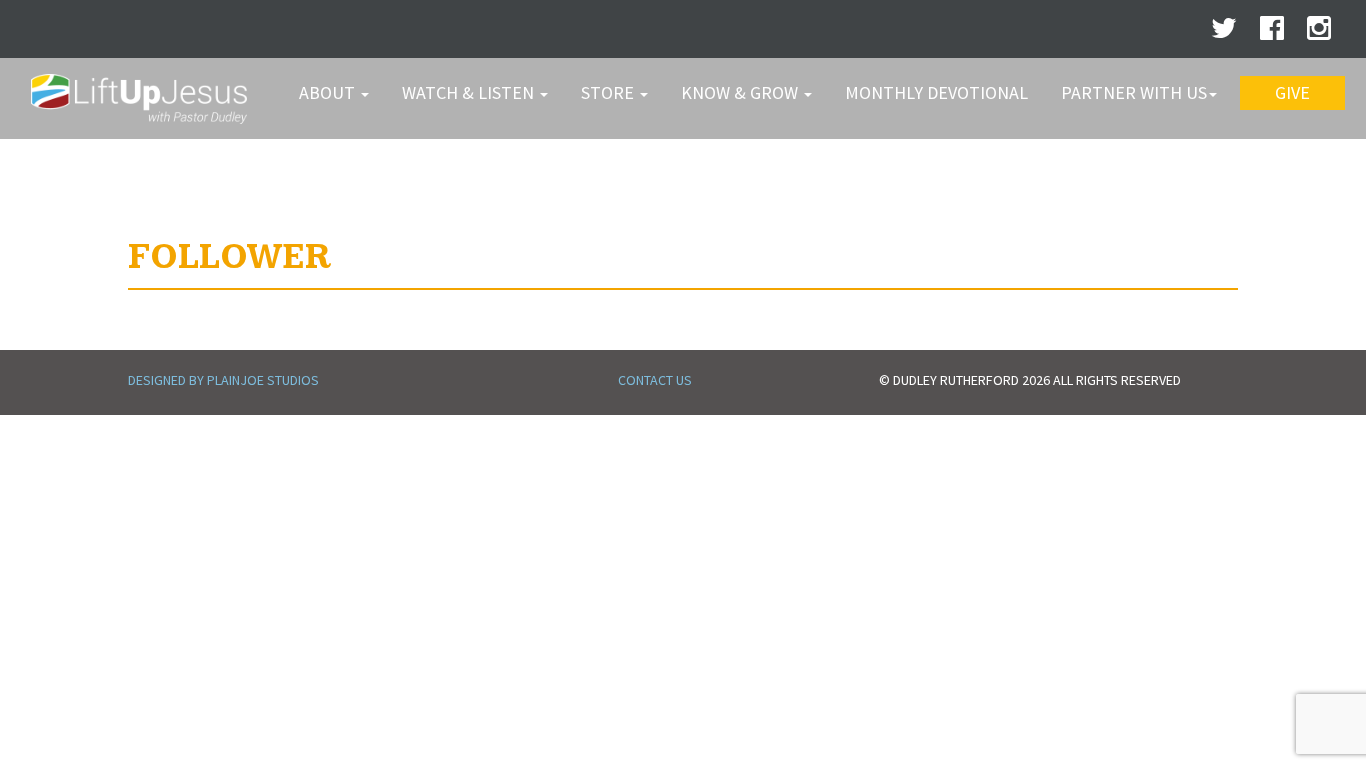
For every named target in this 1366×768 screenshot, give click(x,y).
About (329, 92)
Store (609, 92)
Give (1292, 92)
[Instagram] (1319, 33)
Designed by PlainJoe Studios (223, 380)
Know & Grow (741, 92)
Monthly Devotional (936, 92)
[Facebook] (1272, 33)
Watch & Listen (470, 92)
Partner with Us (1134, 92)
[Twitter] (1224, 33)
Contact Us (655, 380)
